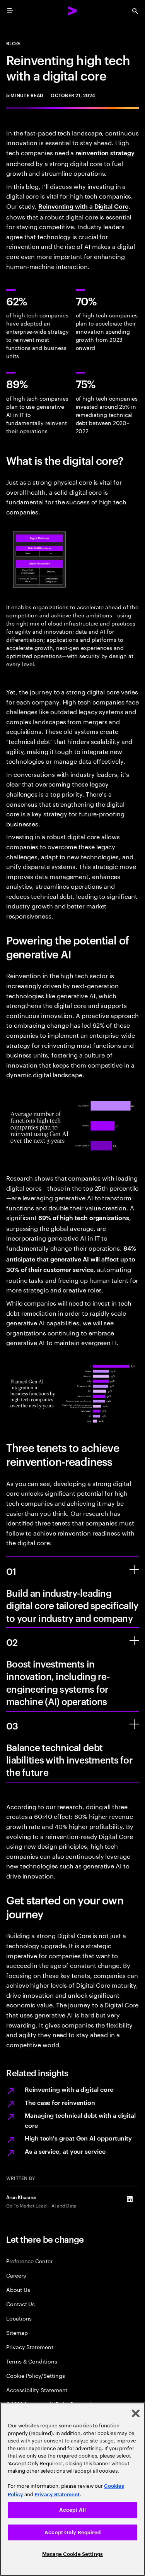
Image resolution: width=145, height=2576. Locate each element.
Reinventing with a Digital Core (83, 206)
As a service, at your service (65, 2151)
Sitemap (17, 2332)
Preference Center (29, 2261)
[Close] (136, 2413)
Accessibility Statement (37, 2390)
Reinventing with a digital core (69, 2089)
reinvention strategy (105, 153)
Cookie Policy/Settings (35, 2375)
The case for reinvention (60, 2102)
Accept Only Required (72, 2532)
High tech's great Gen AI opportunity (78, 2138)
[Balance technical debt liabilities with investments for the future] (134, 1724)
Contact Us (20, 2304)
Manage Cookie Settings (72, 2554)
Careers (16, 2275)
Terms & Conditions (32, 2361)
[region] (72, 2489)
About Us (18, 2289)
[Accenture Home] (73, 11)
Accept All (72, 2510)
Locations (19, 2318)
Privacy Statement (30, 2347)
